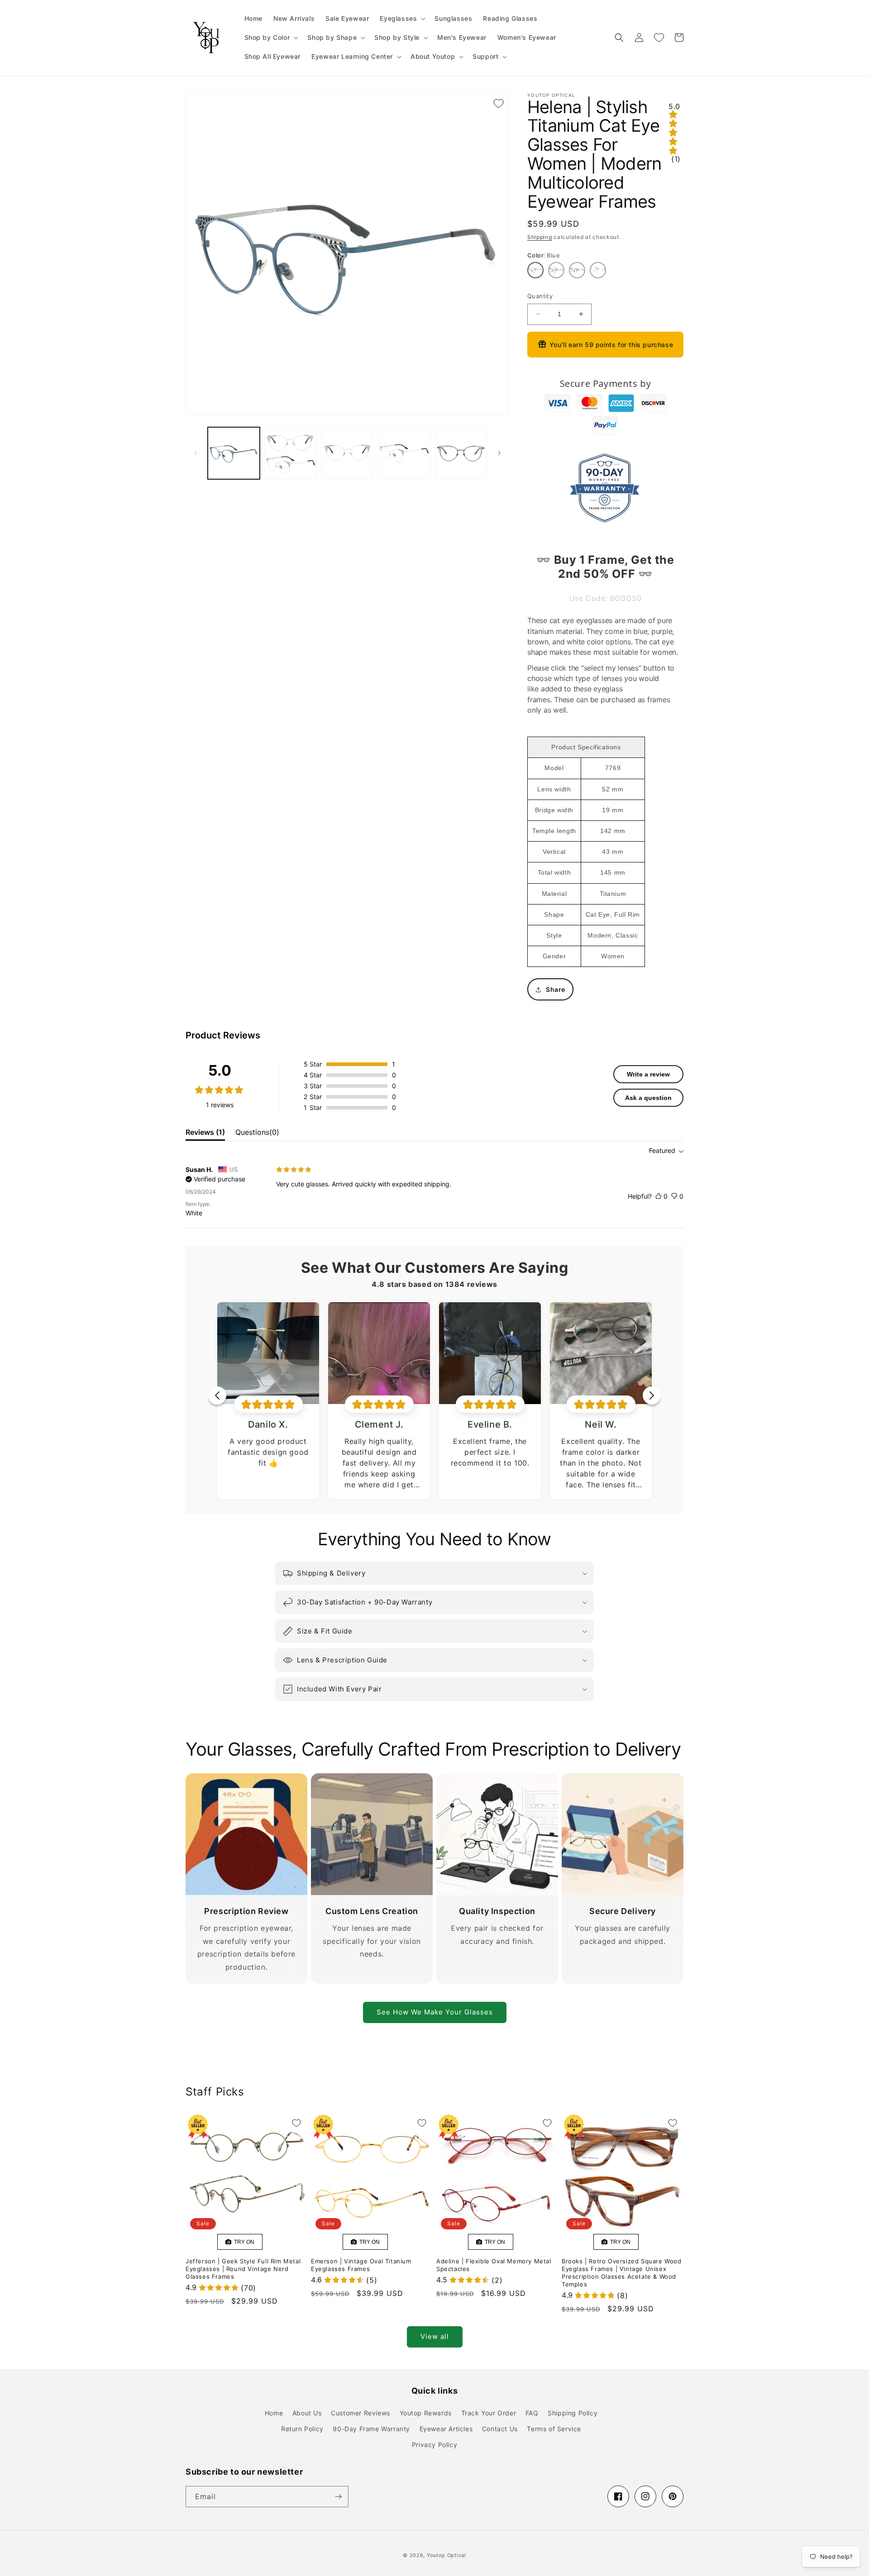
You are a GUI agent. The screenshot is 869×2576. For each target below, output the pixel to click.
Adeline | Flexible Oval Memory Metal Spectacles (494, 2265)
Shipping (540, 237)
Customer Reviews (360, 2413)
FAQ (532, 2413)
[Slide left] (196, 453)
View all (435, 2336)
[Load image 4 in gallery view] (404, 453)
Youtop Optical (446, 2555)
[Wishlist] (659, 38)
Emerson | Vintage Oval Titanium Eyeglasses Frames (361, 2265)
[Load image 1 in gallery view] (234, 453)
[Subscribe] (338, 2497)
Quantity (540, 296)
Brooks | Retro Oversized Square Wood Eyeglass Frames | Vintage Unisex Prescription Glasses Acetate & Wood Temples (622, 2273)
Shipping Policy (573, 2413)
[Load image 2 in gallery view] (290, 453)
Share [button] (556, 989)
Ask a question (648, 1098)
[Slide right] (499, 453)
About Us (307, 2413)
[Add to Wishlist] (498, 103)
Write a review (648, 1074)
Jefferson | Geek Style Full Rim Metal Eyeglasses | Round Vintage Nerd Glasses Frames (243, 2269)
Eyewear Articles (446, 2429)
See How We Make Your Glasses (435, 2012)
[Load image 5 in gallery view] (461, 453)
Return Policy (302, 2429)
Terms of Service (554, 2429)
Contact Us (500, 2429)
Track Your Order (489, 2413)
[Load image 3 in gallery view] (347, 453)
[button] (402, 19)
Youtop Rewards (426, 2413)
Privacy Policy (434, 2445)
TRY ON (243, 2242)
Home (274, 2413)
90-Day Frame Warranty (371, 2429)
